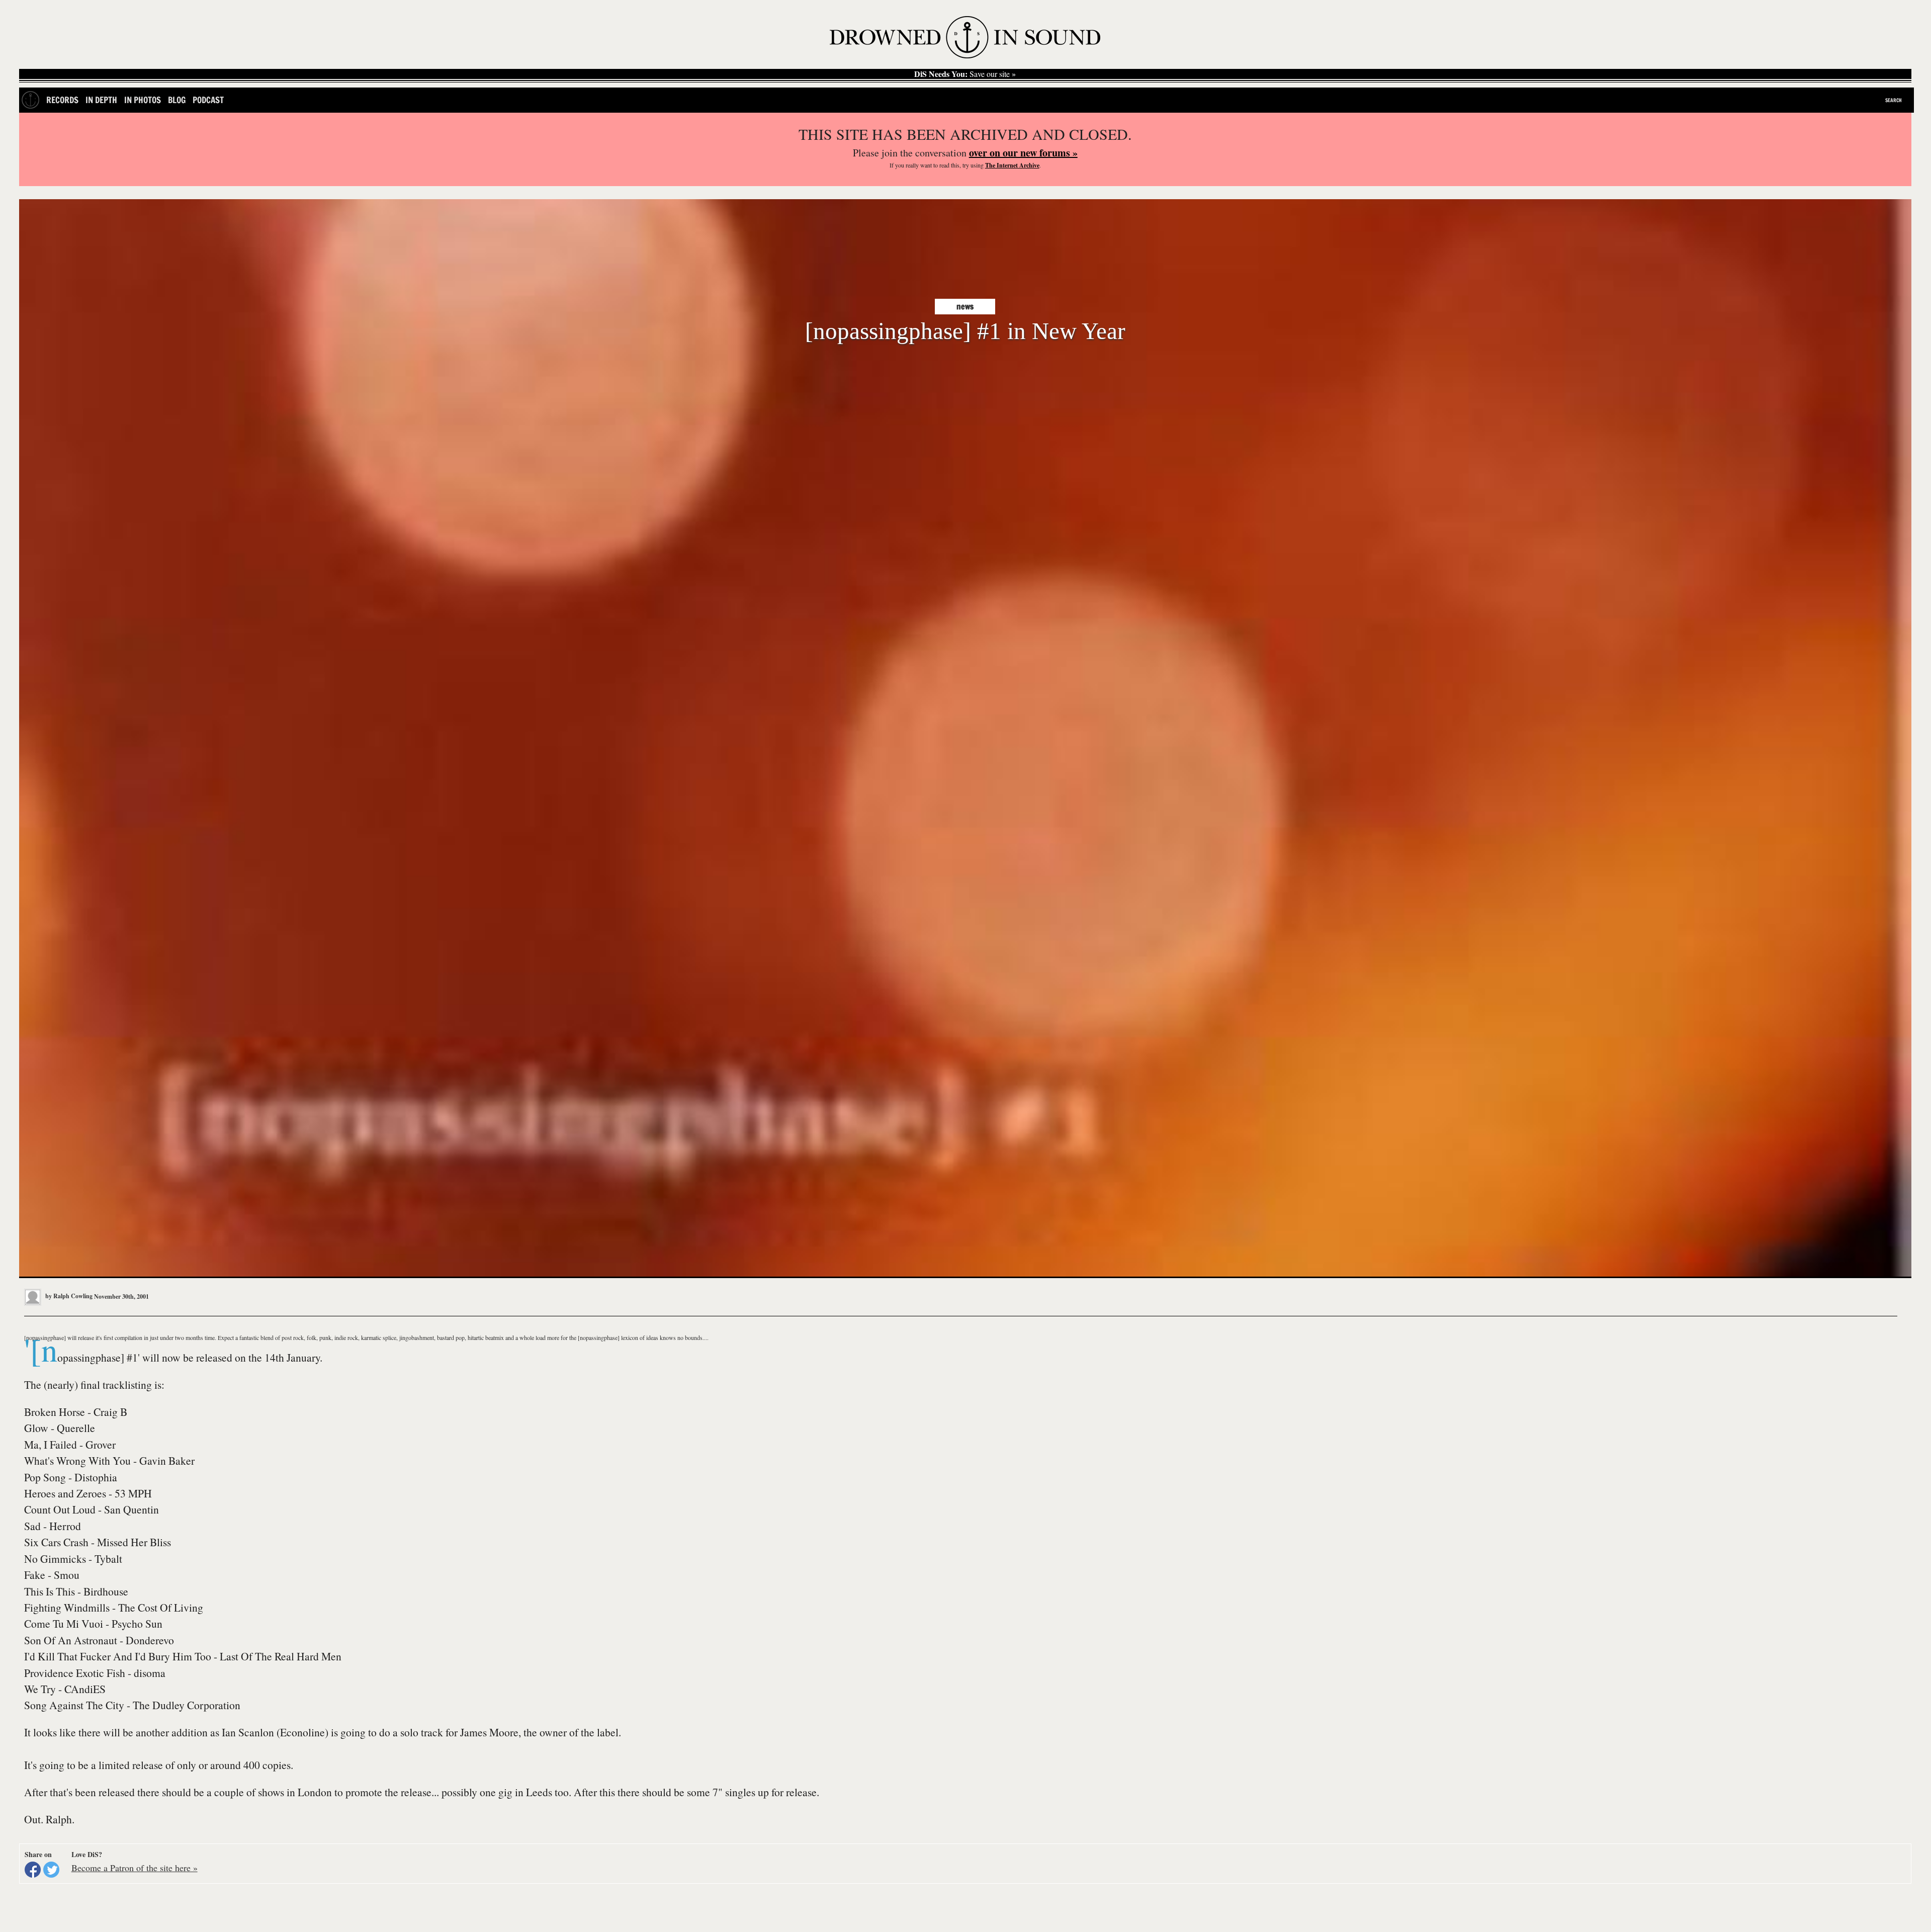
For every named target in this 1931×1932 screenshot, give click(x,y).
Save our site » (965, 74)
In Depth (101, 100)
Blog (177, 100)
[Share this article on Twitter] (51, 1870)
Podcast (208, 100)
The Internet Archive (1012, 165)
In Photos (143, 100)
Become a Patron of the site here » (135, 1868)
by (68, 1296)
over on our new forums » (1023, 153)
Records (62, 100)
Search (1894, 100)
